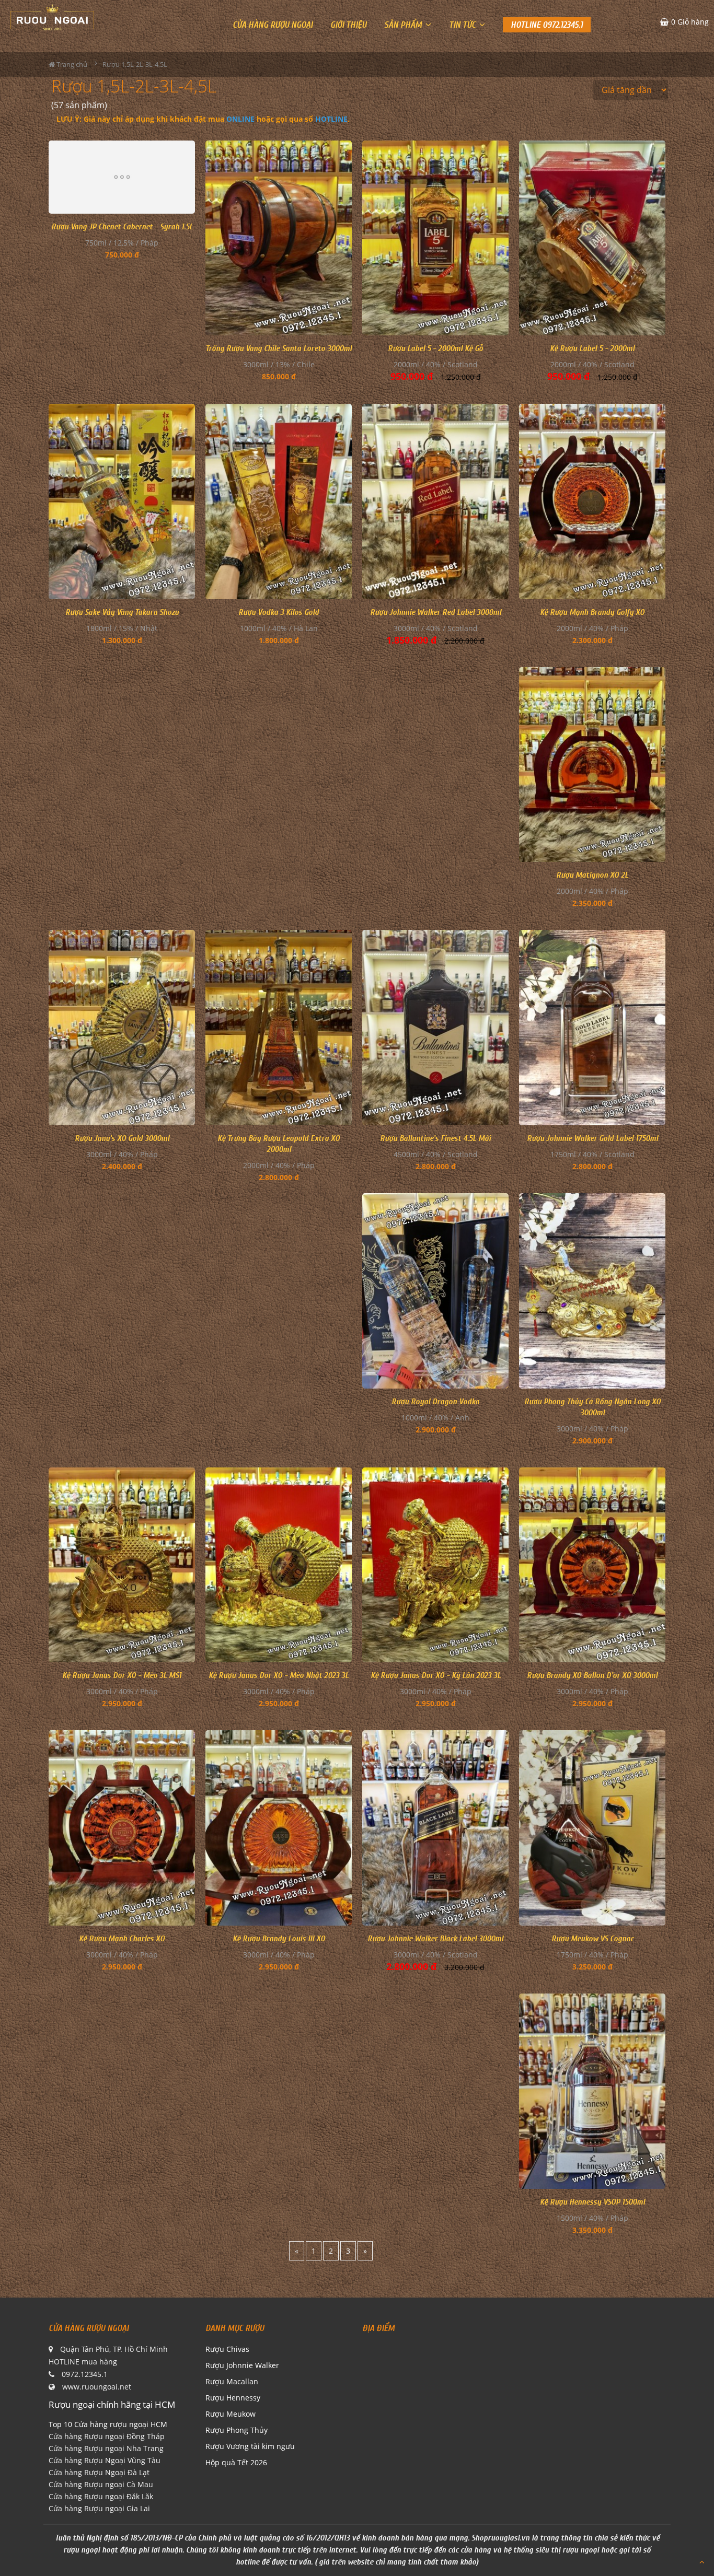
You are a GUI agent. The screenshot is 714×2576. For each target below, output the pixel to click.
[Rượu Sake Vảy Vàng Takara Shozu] (122, 502)
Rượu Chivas (227, 2349)
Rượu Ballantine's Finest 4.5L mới (435, 1138)
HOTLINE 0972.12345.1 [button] (547, 25)
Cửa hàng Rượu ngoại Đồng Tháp (107, 2436)
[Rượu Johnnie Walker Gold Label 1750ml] (592, 1028)
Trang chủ (71, 64)
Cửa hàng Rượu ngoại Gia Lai (99, 2508)
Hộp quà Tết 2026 (236, 2462)
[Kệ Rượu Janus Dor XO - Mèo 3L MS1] (122, 1565)
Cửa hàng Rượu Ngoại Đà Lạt (99, 2472)
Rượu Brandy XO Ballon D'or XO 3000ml (592, 1675)
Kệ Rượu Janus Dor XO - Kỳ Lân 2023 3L (436, 1675)
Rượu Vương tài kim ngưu (250, 2446)
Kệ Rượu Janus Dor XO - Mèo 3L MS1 (122, 1675)
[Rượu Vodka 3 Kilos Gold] (279, 502)
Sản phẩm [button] (404, 25)
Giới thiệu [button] (348, 25)
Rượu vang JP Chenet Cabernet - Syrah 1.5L (122, 227)
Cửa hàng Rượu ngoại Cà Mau (101, 2484)
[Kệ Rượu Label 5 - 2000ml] (592, 238)
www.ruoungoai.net (97, 2387)
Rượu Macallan (232, 2381)
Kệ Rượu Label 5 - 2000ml (592, 348)
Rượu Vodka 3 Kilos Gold (279, 612)
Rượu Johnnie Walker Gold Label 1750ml (592, 1138)
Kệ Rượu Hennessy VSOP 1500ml (592, 2202)
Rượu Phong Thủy (237, 2430)
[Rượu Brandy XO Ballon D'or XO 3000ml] (592, 1565)
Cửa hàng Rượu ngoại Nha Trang (106, 2448)
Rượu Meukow (231, 2414)
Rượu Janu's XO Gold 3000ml (122, 1138)
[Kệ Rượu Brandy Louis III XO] (279, 1828)
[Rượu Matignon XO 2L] (592, 765)
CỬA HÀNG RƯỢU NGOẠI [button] (273, 25)
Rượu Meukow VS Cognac (592, 1939)
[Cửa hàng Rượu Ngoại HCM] (52, 17)
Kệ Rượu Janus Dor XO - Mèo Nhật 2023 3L (279, 1675)
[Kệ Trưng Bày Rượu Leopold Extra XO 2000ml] (279, 1028)
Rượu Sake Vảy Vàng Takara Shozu (122, 612)
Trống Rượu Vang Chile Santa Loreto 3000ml (279, 348)
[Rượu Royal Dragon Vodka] (435, 1291)
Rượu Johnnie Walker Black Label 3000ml (435, 1939)
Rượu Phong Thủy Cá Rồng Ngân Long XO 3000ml (592, 1407)
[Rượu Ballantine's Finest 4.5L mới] (435, 1028)
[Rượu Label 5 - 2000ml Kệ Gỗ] (435, 238)
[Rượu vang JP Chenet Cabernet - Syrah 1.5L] (122, 177)
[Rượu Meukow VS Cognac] (592, 1828)
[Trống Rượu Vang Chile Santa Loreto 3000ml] (279, 238)
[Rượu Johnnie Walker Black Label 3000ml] (435, 1828)
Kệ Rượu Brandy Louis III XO (279, 1939)
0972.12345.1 (85, 2374)
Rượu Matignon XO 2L (592, 875)
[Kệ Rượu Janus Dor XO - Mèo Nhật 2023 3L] (279, 1565)
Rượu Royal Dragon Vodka (435, 1402)
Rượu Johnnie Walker (242, 2365)
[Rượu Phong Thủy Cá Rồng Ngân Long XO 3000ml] (592, 1291)
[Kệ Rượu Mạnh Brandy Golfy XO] (592, 502)
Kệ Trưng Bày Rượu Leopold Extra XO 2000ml (279, 1144)
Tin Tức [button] (463, 25)
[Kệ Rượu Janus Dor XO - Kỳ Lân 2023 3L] (435, 1565)
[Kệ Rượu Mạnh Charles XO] (122, 1828)
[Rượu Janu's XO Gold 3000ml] (122, 1028)
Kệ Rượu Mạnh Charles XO (122, 1939)
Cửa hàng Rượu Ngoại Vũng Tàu (105, 2460)
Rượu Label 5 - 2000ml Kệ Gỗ (435, 348)
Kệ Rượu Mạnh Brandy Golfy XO (592, 612)
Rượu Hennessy (233, 2398)
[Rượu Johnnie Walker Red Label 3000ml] (435, 502)
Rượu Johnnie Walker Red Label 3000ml (436, 612)
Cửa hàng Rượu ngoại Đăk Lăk (101, 2496)
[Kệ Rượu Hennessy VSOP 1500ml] (592, 2091)
